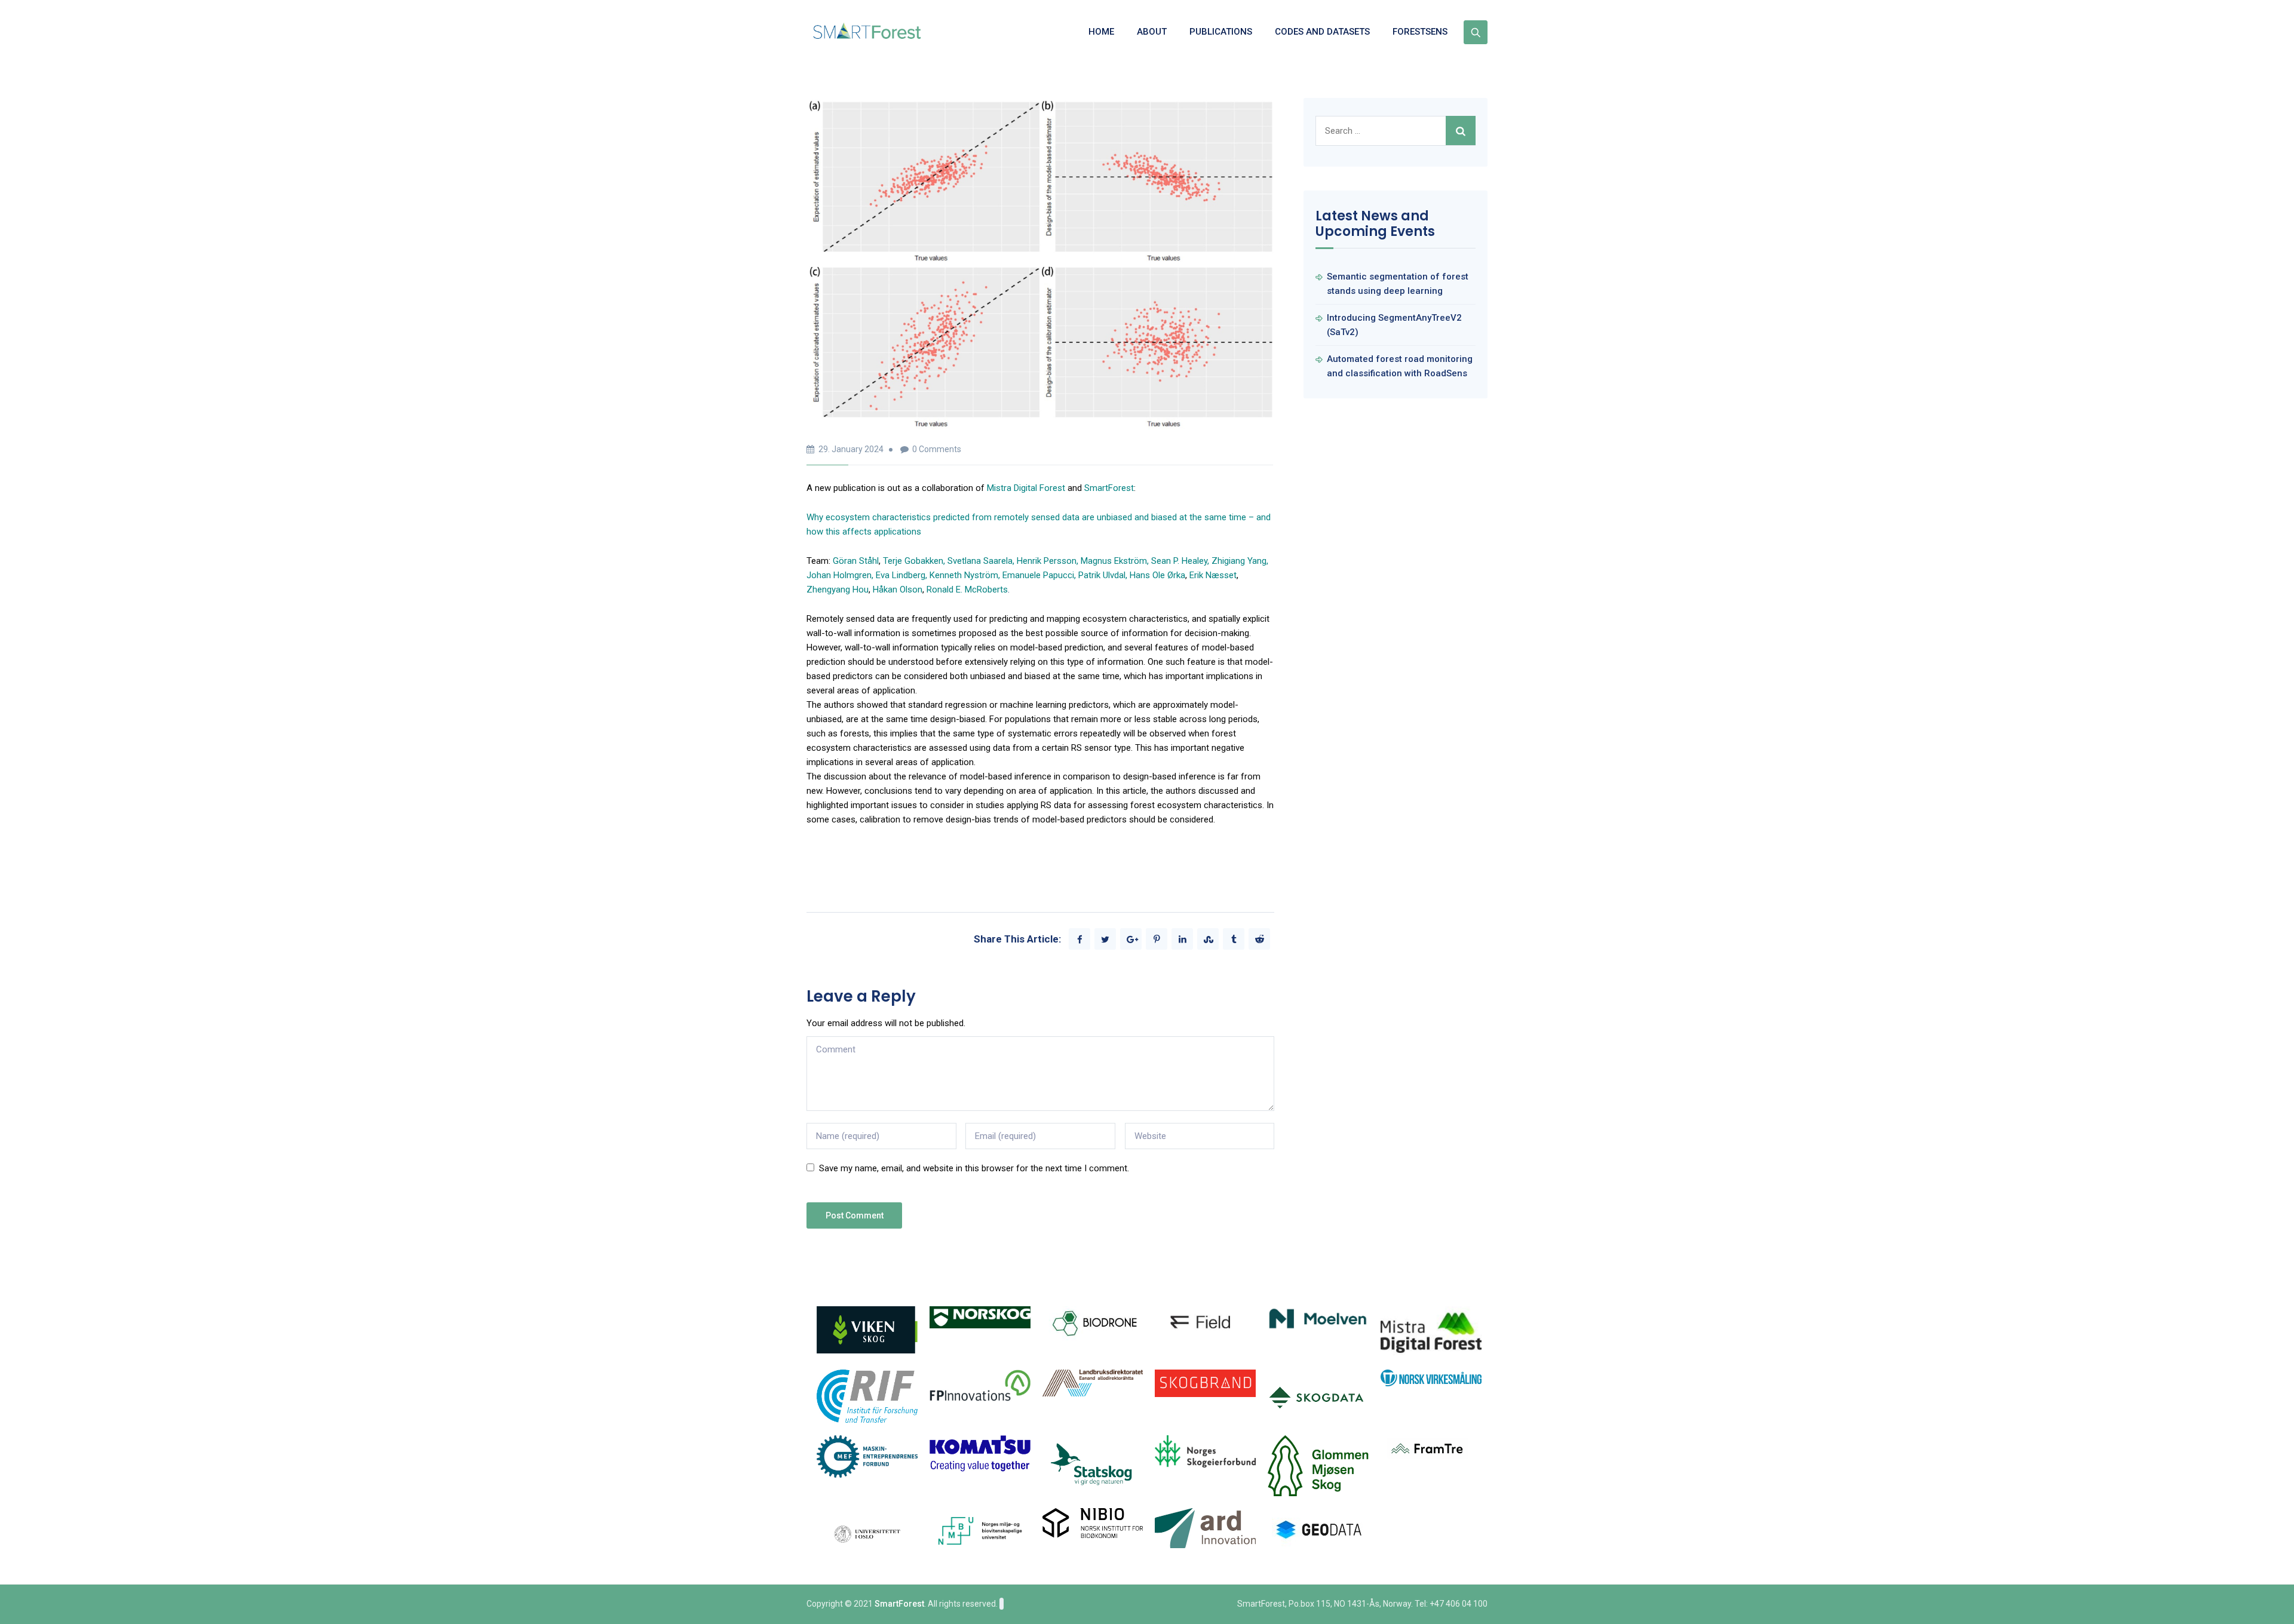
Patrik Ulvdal (1102, 575)
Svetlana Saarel (978, 561)
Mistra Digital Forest (1026, 488)
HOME (1101, 32)
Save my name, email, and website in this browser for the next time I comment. (974, 1168)
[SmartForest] (870, 32)
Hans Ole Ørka (1157, 575)
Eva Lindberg (901, 575)
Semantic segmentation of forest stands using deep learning (1398, 284)
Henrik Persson (1047, 561)
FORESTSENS (1420, 32)
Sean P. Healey (1179, 561)
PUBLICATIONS (1221, 32)
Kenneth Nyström (964, 575)
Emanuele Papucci (1038, 575)
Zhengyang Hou (838, 590)
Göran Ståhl (856, 561)
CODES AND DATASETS (1322, 32)
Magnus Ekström (1114, 561)
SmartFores (1108, 488)
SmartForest (899, 1604)
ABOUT (1152, 32)
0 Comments (937, 449)
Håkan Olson (898, 590)
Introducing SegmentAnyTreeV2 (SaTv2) (1394, 325)
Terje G (913, 561)
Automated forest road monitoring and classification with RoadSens (1400, 366)
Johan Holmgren (839, 575)
